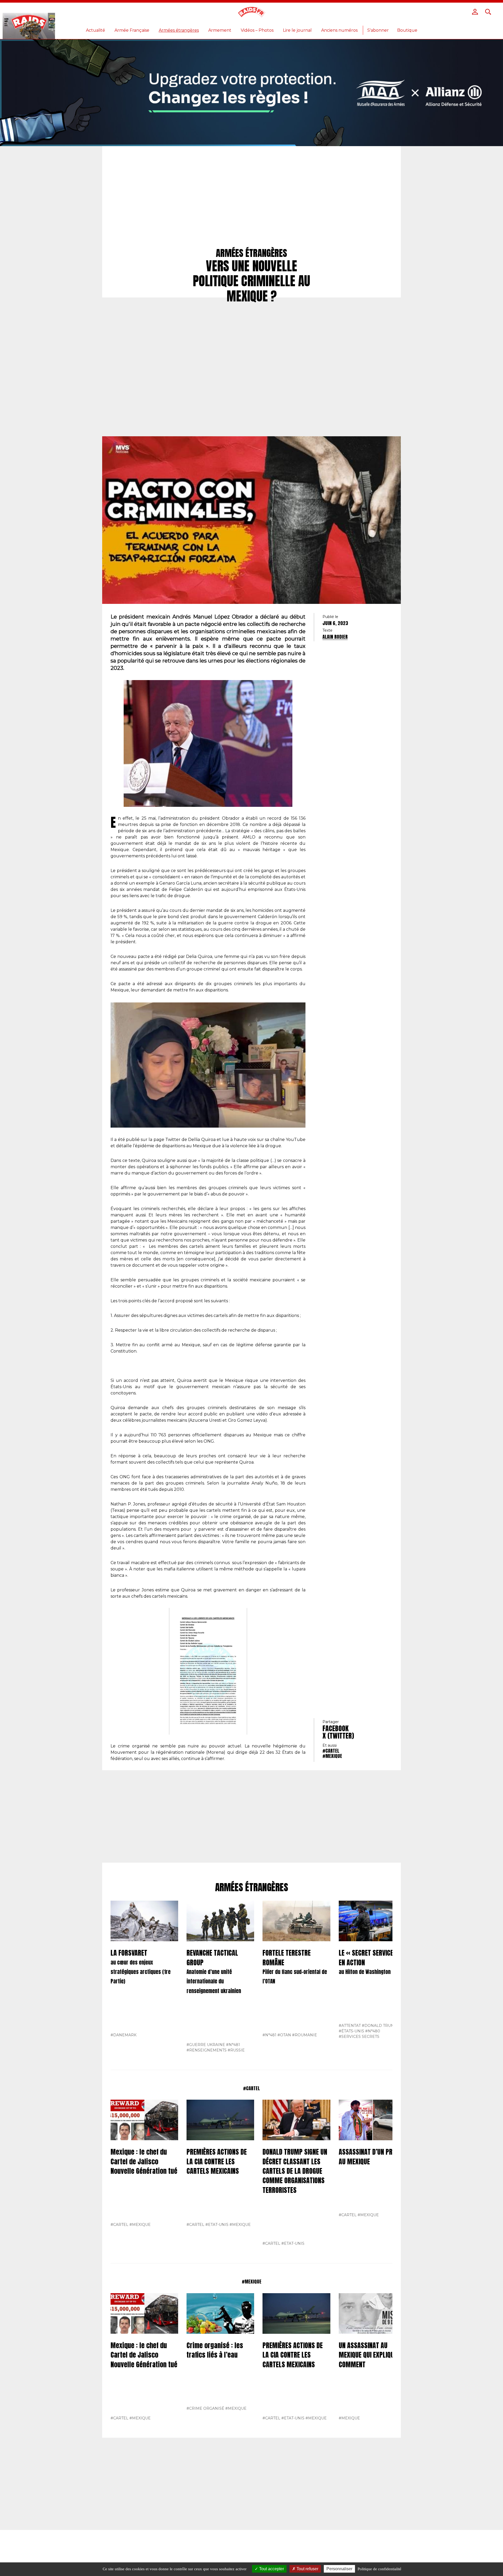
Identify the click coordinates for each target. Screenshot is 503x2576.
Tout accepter (271, 2569)
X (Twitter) (338, 1736)
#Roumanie (305, 2035)
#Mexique (332, 1756)
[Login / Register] (475, 12)
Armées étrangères (179, 30)
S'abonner (378, 30)
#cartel (331, 1751)
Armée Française (132, 30)
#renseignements (207, 2050)
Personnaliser (339, 2569)
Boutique (407, 30)
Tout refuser (307, 2569)
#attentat (350, 2026)
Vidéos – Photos (257, 30)
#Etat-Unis (217, 2225)
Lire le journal (297, 30)
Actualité (95, 30)
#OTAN (284, 2035)
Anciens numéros (339, 30)
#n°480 (373, 2031)
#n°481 (233, 2045)
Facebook (336, 1728)
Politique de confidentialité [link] (379, 2569)
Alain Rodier (335, 637)
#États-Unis (351, 2031)
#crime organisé (205, 2408)
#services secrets (359, 2037)
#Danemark (124, 2035)
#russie (236, 2050)
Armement (220, 30)
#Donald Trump (380, 2026)
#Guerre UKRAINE (206, 2045)
